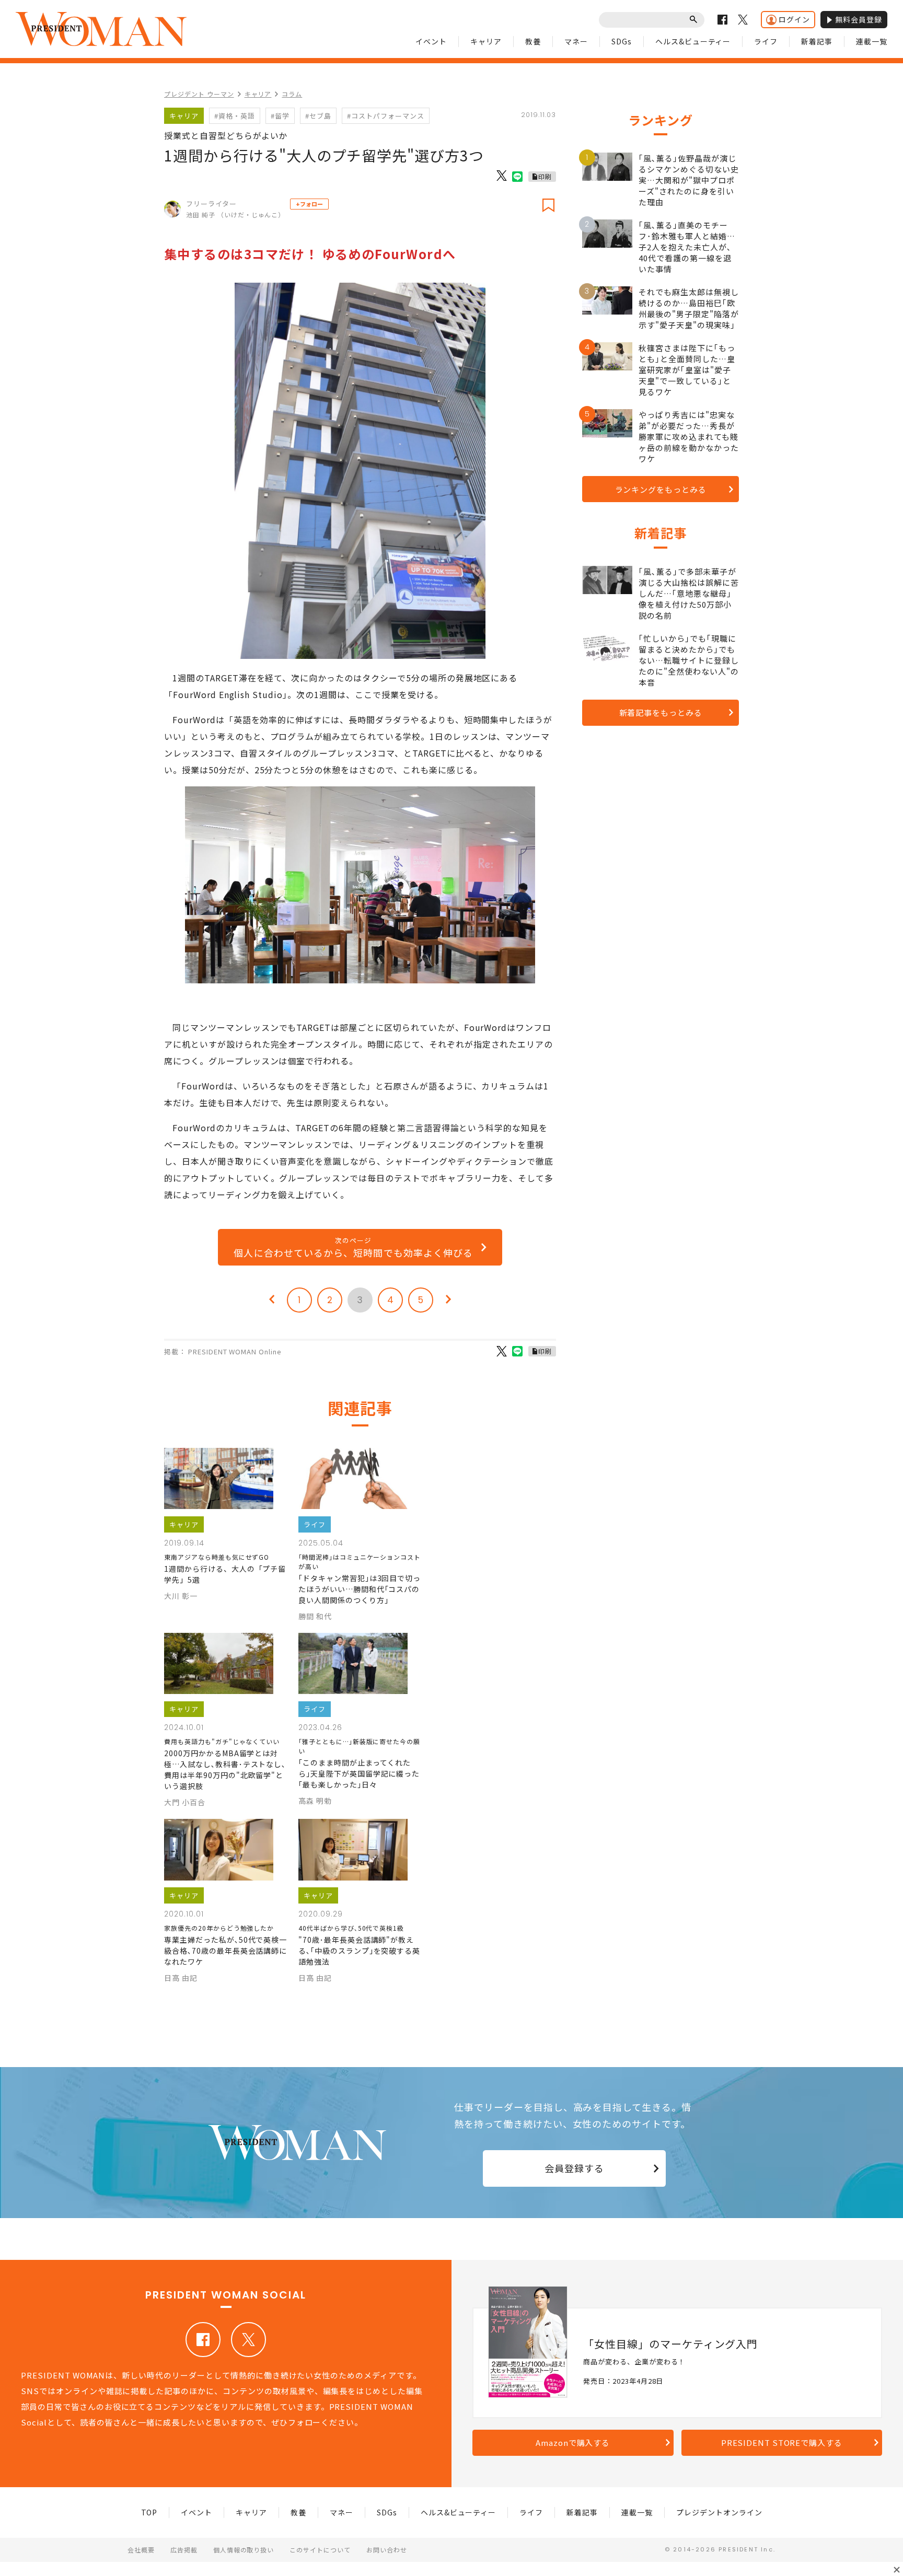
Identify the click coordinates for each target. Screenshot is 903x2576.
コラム (292, 94)
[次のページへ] (448, 1300)
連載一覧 (872, 41)
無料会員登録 (859, 19)
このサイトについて (320, 2550)
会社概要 (141, 2550)
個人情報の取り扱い (244, 2550)
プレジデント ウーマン (199, 94)
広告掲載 (184, 2550)
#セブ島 (318, 116)
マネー (576, 41)
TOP (149, 2512)
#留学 (280, 116)
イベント (431, 41)
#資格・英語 (235, 116)
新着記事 (817, 41)
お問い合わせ (387, 2550)
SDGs (622, 41)
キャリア (486, 41)
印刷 (545, 176)
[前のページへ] (272, 1300)
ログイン (794, 19)
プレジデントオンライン (719, 2512)
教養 (533, 41)
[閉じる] (897, 2570)
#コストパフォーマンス (386, 116)
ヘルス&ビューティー (693, 41)
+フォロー (309, 204)
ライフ (766, 41)
